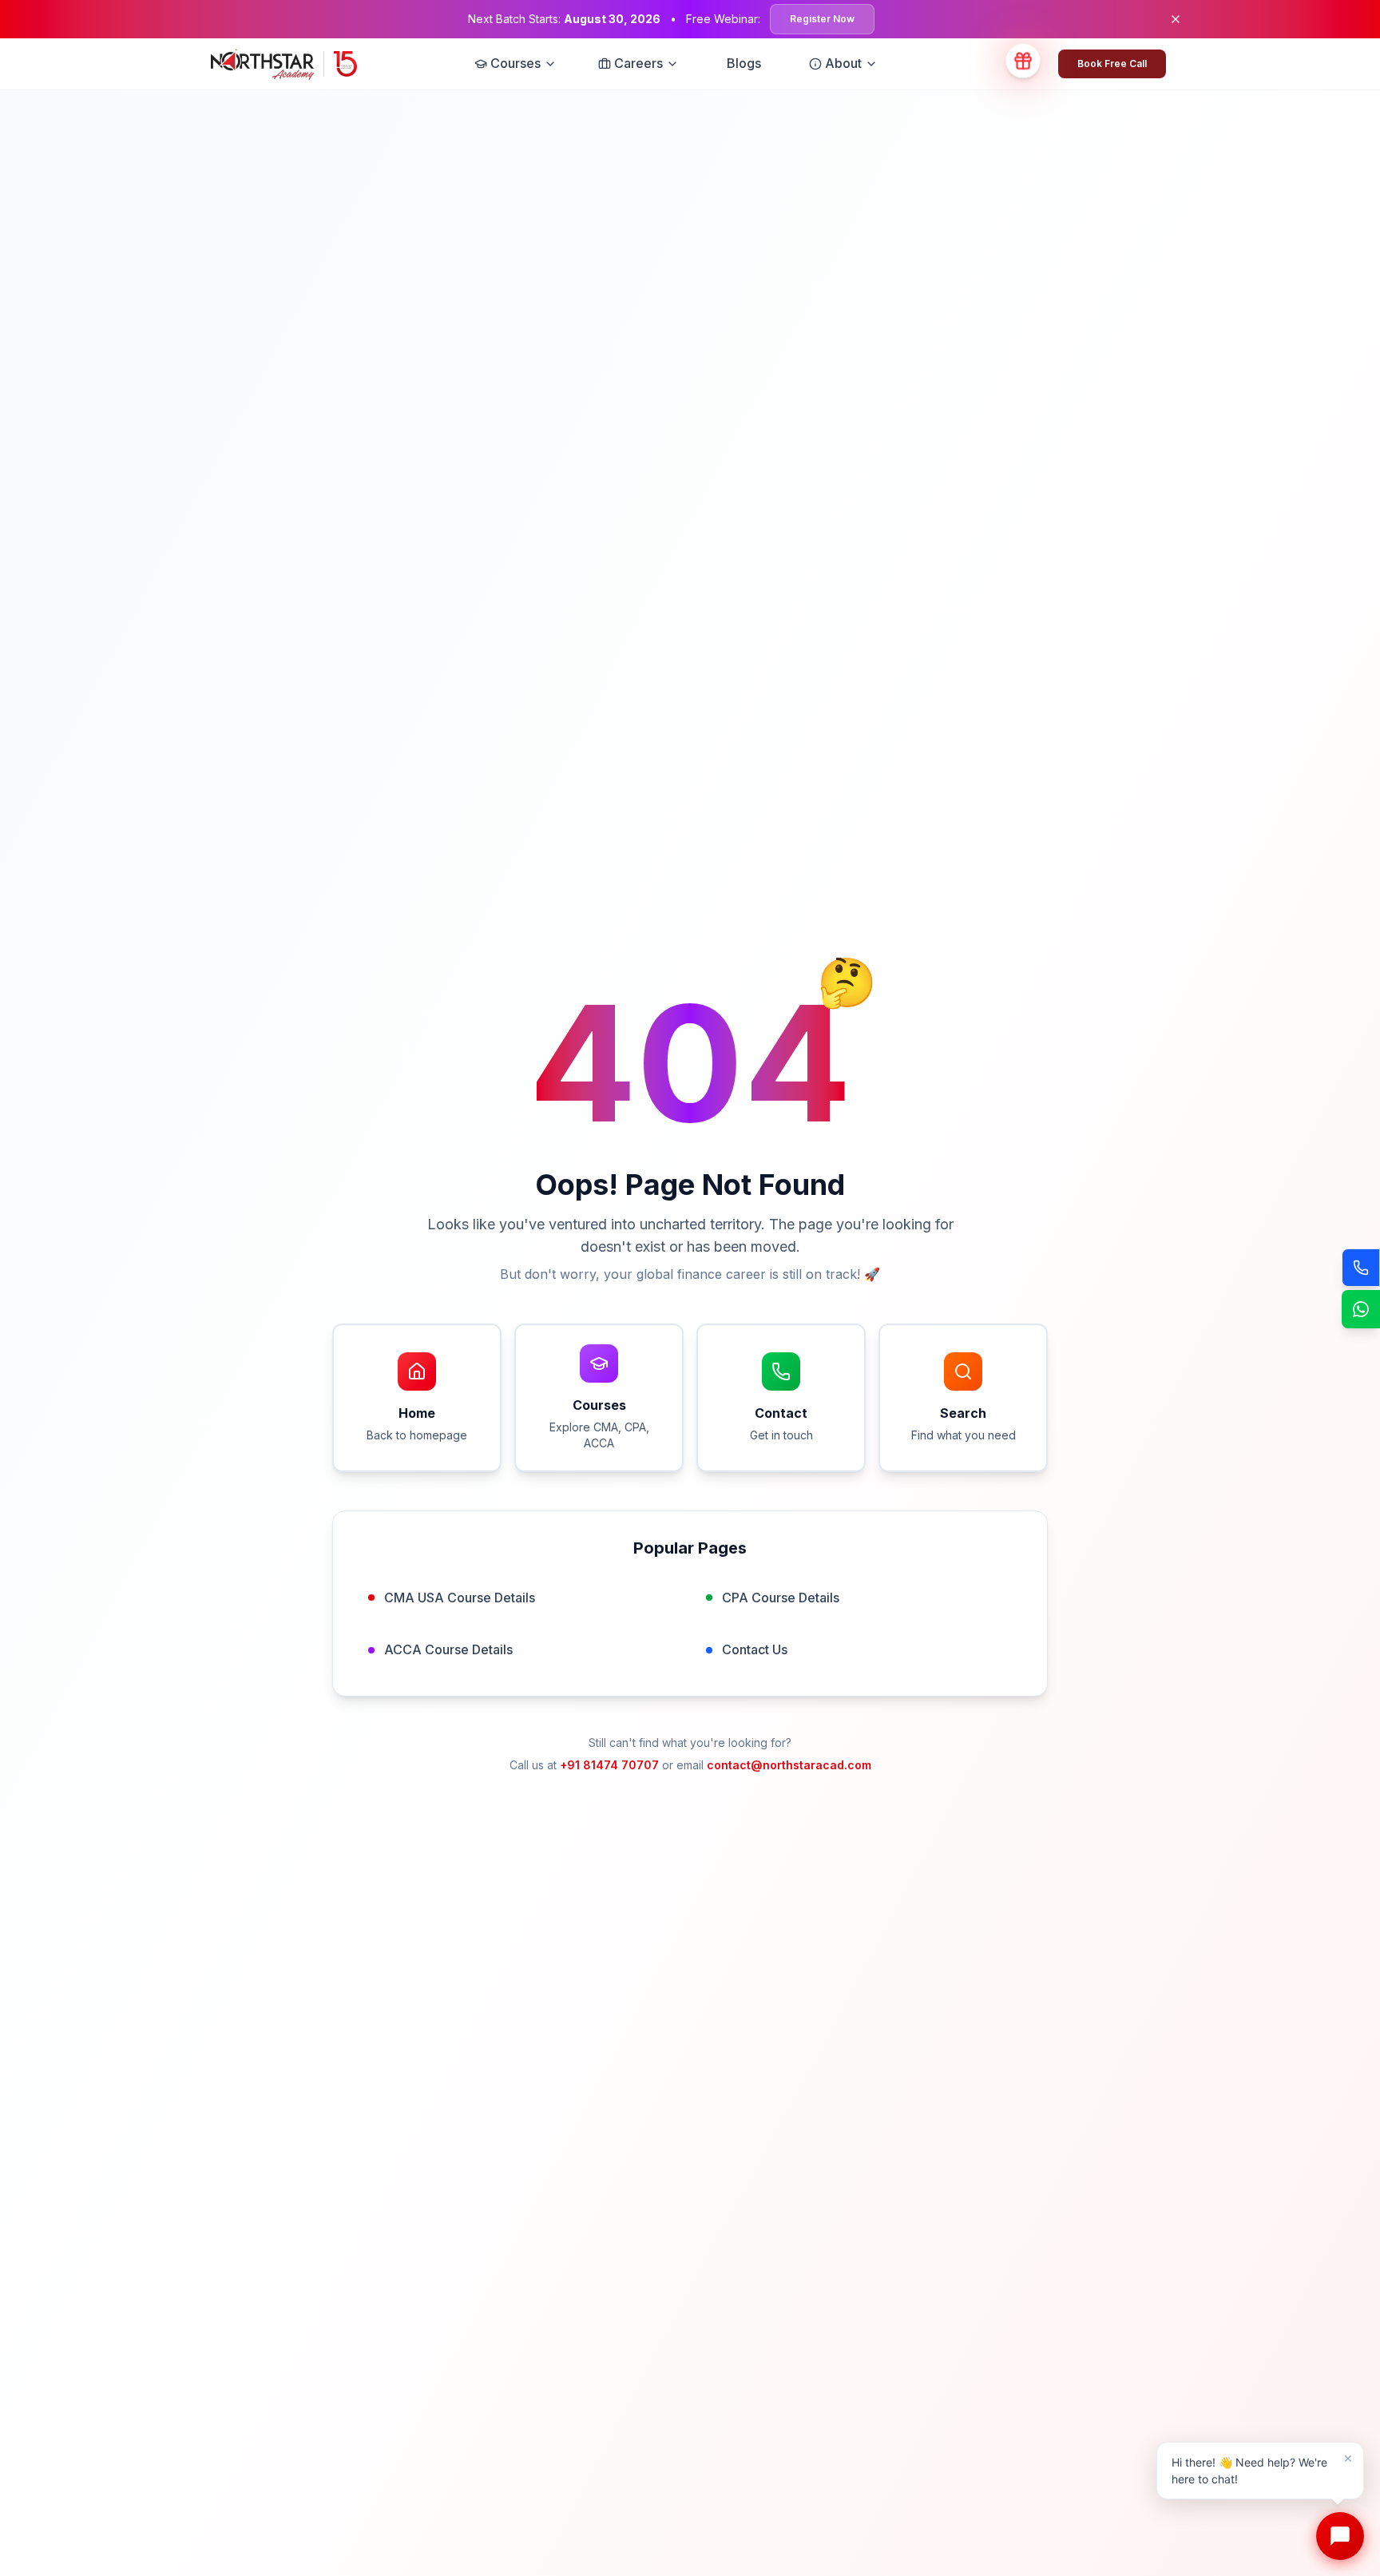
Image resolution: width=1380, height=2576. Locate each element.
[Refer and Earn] (1023, 64)
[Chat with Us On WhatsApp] (1361, 1309)
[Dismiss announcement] (1176, 19)
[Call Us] (1361, 1268)
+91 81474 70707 (609, 1765)
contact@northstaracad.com (789, 1765)
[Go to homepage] (284, 64)
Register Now (822, 19)
